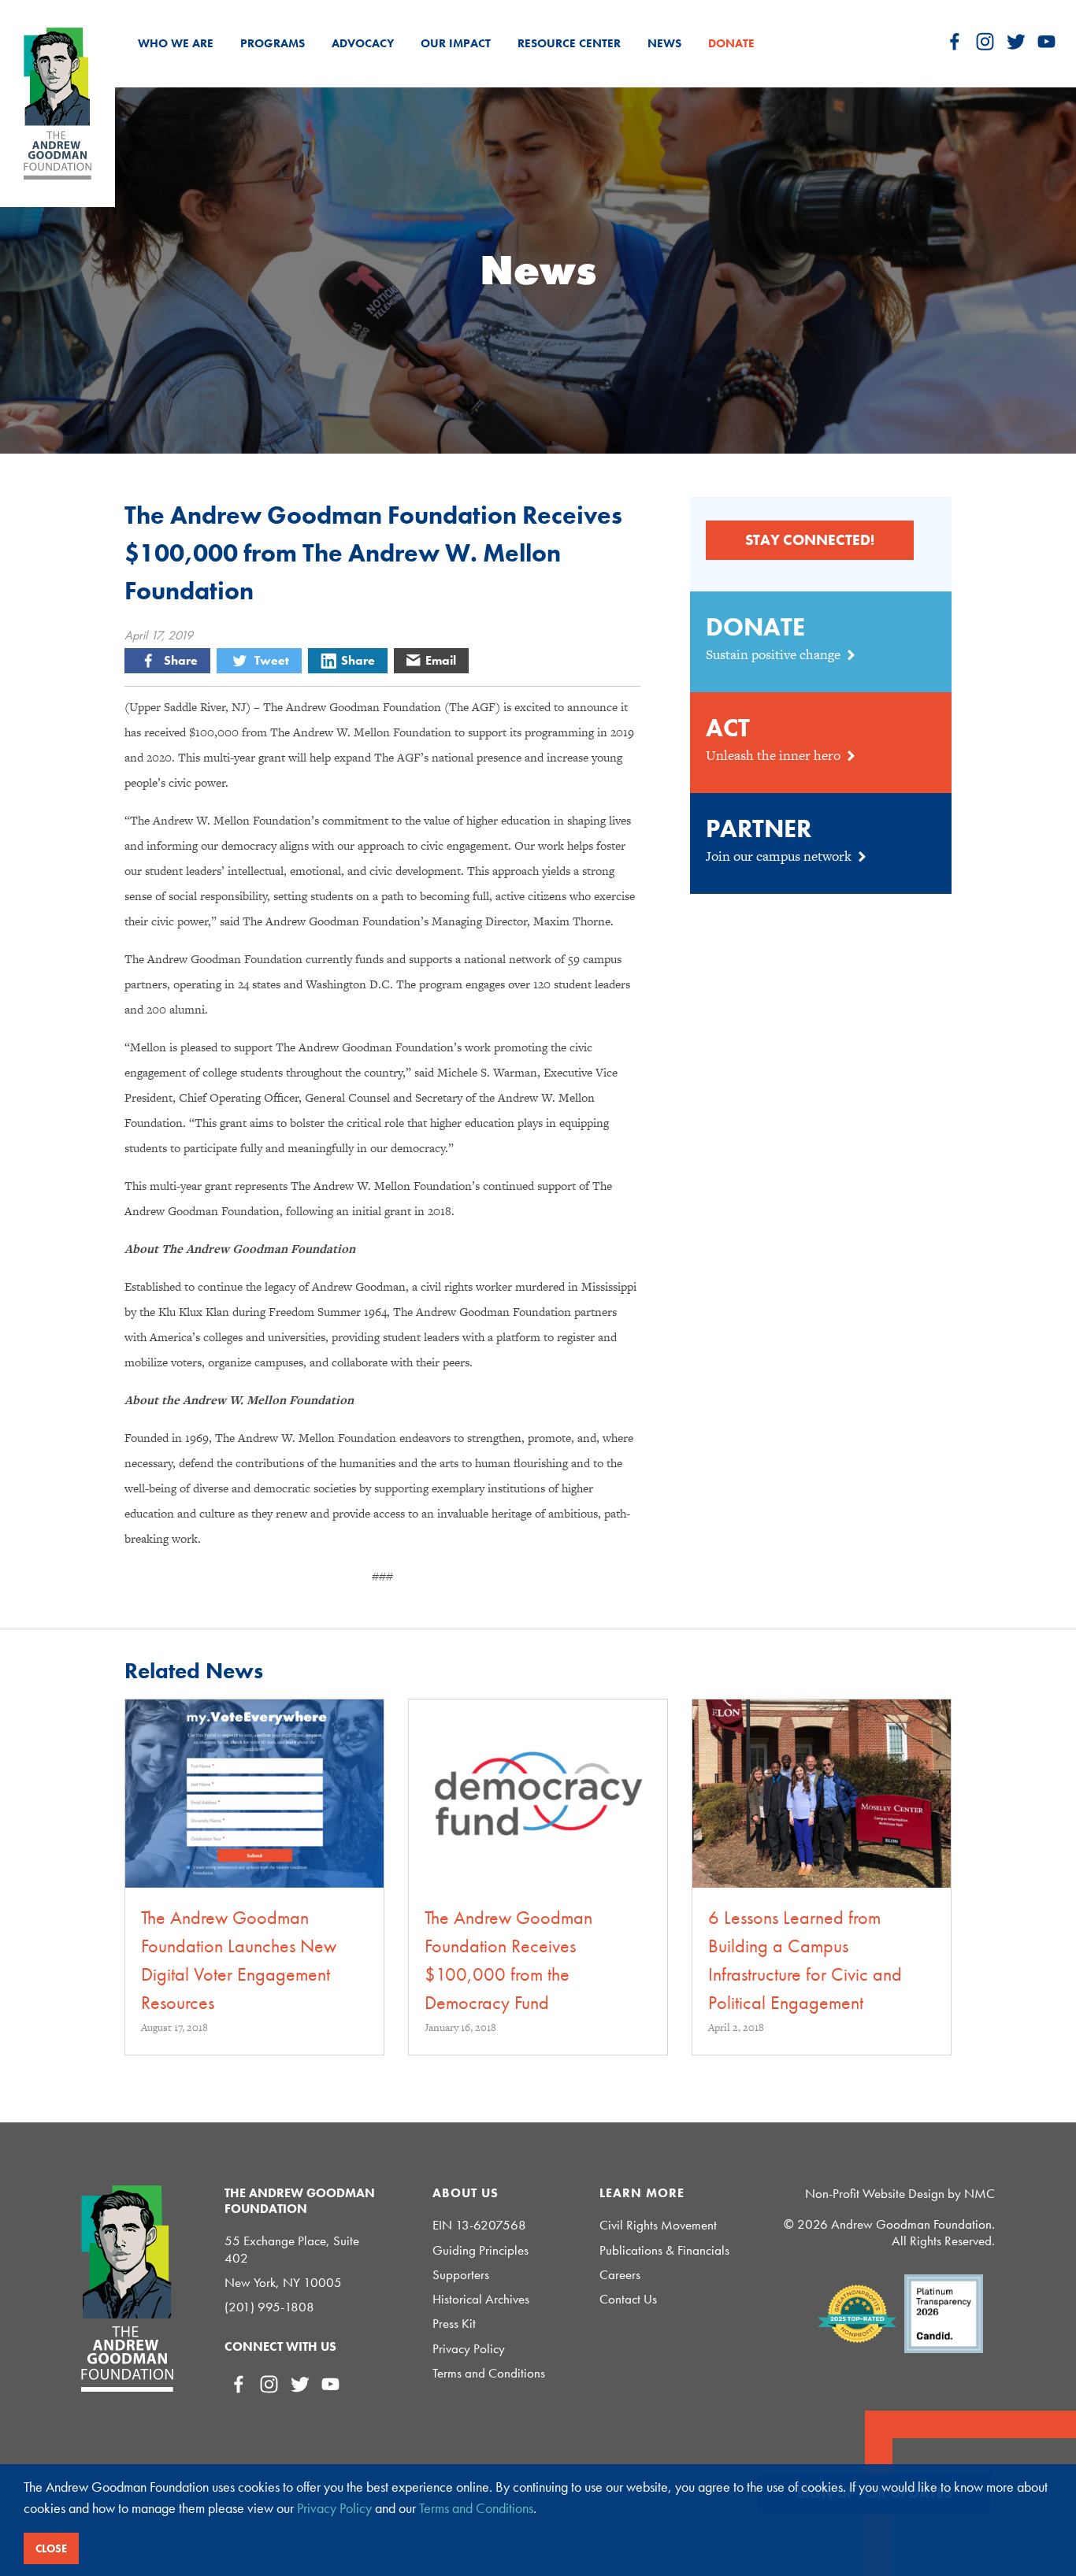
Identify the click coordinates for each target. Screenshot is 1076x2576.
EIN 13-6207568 (479, 2225)
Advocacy (363, 43)
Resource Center (569, 43)
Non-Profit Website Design (875, 2193)
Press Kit (454, 2324)
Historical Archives (481, 2299)
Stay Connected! (810, 540)
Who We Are (176, 43)
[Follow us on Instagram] (985, 41)
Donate (731, 43)
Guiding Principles (480, 2250)
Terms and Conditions (489, 2373)
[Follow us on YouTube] (1046, 41)
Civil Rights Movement (658, 2225)
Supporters (461, 2275)
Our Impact (456, 43)
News (664, 43)
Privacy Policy (469, 2349)
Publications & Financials (664, 2250)
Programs (273, 43)
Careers (620, 2275)
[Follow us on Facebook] (954, 41)
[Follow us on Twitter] (1016, 41)
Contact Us (628, 2299)
